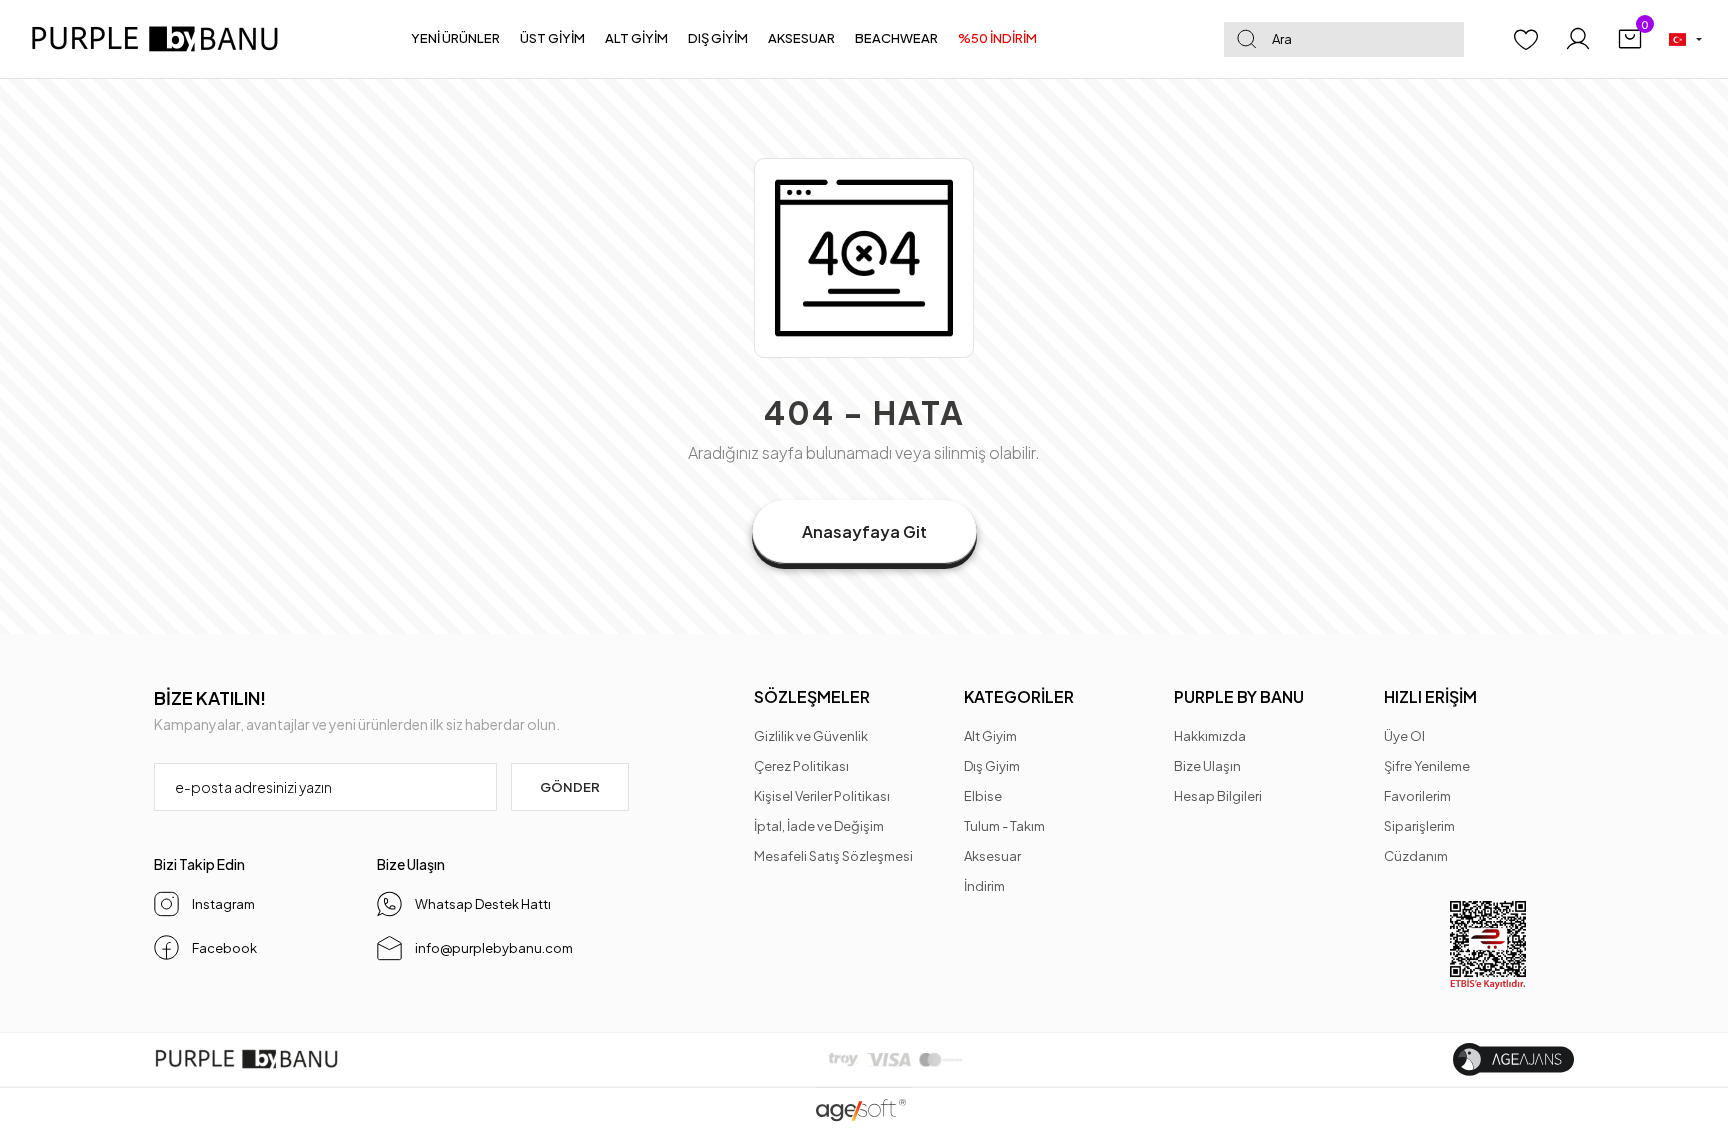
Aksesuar (992, 856)
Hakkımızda (1210, 736)
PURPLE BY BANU (1239, 696)
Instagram (223, 904)
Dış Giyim (992, 766)
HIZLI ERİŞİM (1430, 696)
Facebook (224, 948)
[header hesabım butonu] (1578, 39)
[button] (455, 39)
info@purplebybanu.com (494, 948)
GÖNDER (570, 787)
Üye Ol (1404, 736)
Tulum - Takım (1004, 826)
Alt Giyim (990, 736)
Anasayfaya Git (864, 531)
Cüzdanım (1416, 856)
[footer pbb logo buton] (246, 1059)
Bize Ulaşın (1207, 766)
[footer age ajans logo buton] (1513, 1059)
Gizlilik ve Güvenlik (811, 736)
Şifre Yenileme (1427, 766)
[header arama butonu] (1246, 39)
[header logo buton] (163, 39)
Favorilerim (1417, 796)
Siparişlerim (1419, 826)
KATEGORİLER (1019, 696)
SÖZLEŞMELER (812, 696)
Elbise (983, 796)
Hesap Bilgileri (1218, 796)
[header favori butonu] (1526, 39)
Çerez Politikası (801, 766)
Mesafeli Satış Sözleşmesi (833, 856)
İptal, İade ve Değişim (819, 826)
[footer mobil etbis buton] (1488, 945)
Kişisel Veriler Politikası (822, 796)
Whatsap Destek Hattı (483, 904)
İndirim (984, 886)
